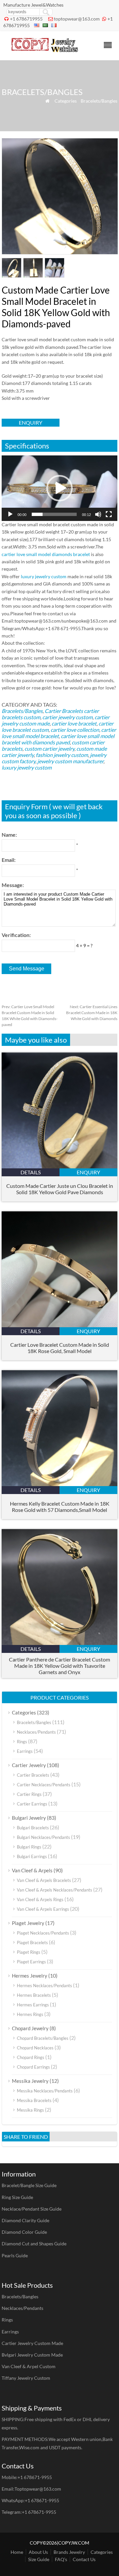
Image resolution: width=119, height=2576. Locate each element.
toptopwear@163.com (77, 19)
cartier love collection (75, 730)
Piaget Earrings (31, 1962)
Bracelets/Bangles (99, 101)
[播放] (10, 514)
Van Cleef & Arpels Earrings (43, 1909)
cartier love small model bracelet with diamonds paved (58, 739)
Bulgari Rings (29, 1847)
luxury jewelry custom (44, 576)
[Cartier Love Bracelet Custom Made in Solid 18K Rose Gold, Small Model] (59, 1325)
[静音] (98, 514)
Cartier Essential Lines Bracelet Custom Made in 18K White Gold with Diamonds (92, 1013)
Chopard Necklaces (35, 2048)
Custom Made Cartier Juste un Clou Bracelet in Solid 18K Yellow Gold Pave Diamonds (60, 1189)
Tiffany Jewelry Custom (26, 2378)
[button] (59, 488)
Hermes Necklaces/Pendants (44, 1986)
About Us (38, 2552)
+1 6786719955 (26, 19)
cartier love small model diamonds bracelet (46, 554)
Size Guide (39, 2559)
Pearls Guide (15, 2255)
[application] (59, 488)
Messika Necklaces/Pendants (45, 2091)
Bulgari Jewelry (29, 1818)
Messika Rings (30, 2110)
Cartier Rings (29, 1794)
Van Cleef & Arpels (32, 1870)
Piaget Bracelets (32, 1943)
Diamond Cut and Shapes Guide (34, 2244)
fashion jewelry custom (62, 755)
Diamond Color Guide (24, 2232)
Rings (22, 1742)
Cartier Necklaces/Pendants (44, 1785)
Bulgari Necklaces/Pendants (43, 1837)
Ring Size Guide (17, 2197)
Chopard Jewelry (30, 2028)
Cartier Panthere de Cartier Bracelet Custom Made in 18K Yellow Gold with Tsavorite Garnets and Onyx (59, 1666)
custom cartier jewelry (49, 749)
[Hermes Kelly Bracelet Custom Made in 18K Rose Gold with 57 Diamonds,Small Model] (59, 1484)
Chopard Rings (31, 2057)
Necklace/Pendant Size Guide (32, 2209)
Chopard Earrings (33, 2067)
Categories (66, 101)
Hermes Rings (30, 2014)
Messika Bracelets (34, 2100)
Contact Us (84, 2559)
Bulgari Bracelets (33, 1828)
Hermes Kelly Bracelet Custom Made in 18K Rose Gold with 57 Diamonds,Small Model (60, 1507)
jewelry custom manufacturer (70, 761)
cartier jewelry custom (67, 717)
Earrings (25, 1751)
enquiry (31, 422)
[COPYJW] (45, 50)
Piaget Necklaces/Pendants (43, 1933)
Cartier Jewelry (29, 1765)
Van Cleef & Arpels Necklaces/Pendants (55, 1890)
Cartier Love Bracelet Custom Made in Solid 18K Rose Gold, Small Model (60, 1348)
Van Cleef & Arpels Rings (40, 1899)
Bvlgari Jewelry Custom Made (32, 2355)
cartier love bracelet (74, 723)
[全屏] (109, 514)
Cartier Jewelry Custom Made (32, 2343)
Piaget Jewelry (28, 1923)
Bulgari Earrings (32, 1856)
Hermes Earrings (33, 2005)
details (31, 1172)
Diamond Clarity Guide (25, 2220)
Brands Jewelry (69, 2552)
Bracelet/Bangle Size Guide (29, 2185)
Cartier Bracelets (64, 711)
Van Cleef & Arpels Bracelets (44, 1880)
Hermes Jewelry (30, 1976)
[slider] (54, 514)
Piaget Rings (29, 1952)
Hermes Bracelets (34, 1995)
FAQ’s (61, 2559)
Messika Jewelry (30, 2081)
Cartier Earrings (32, 1804)
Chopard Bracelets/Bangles (43, 2038)
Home (17, 2552)
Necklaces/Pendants (36, 1732)
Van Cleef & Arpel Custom (29, 2366)
